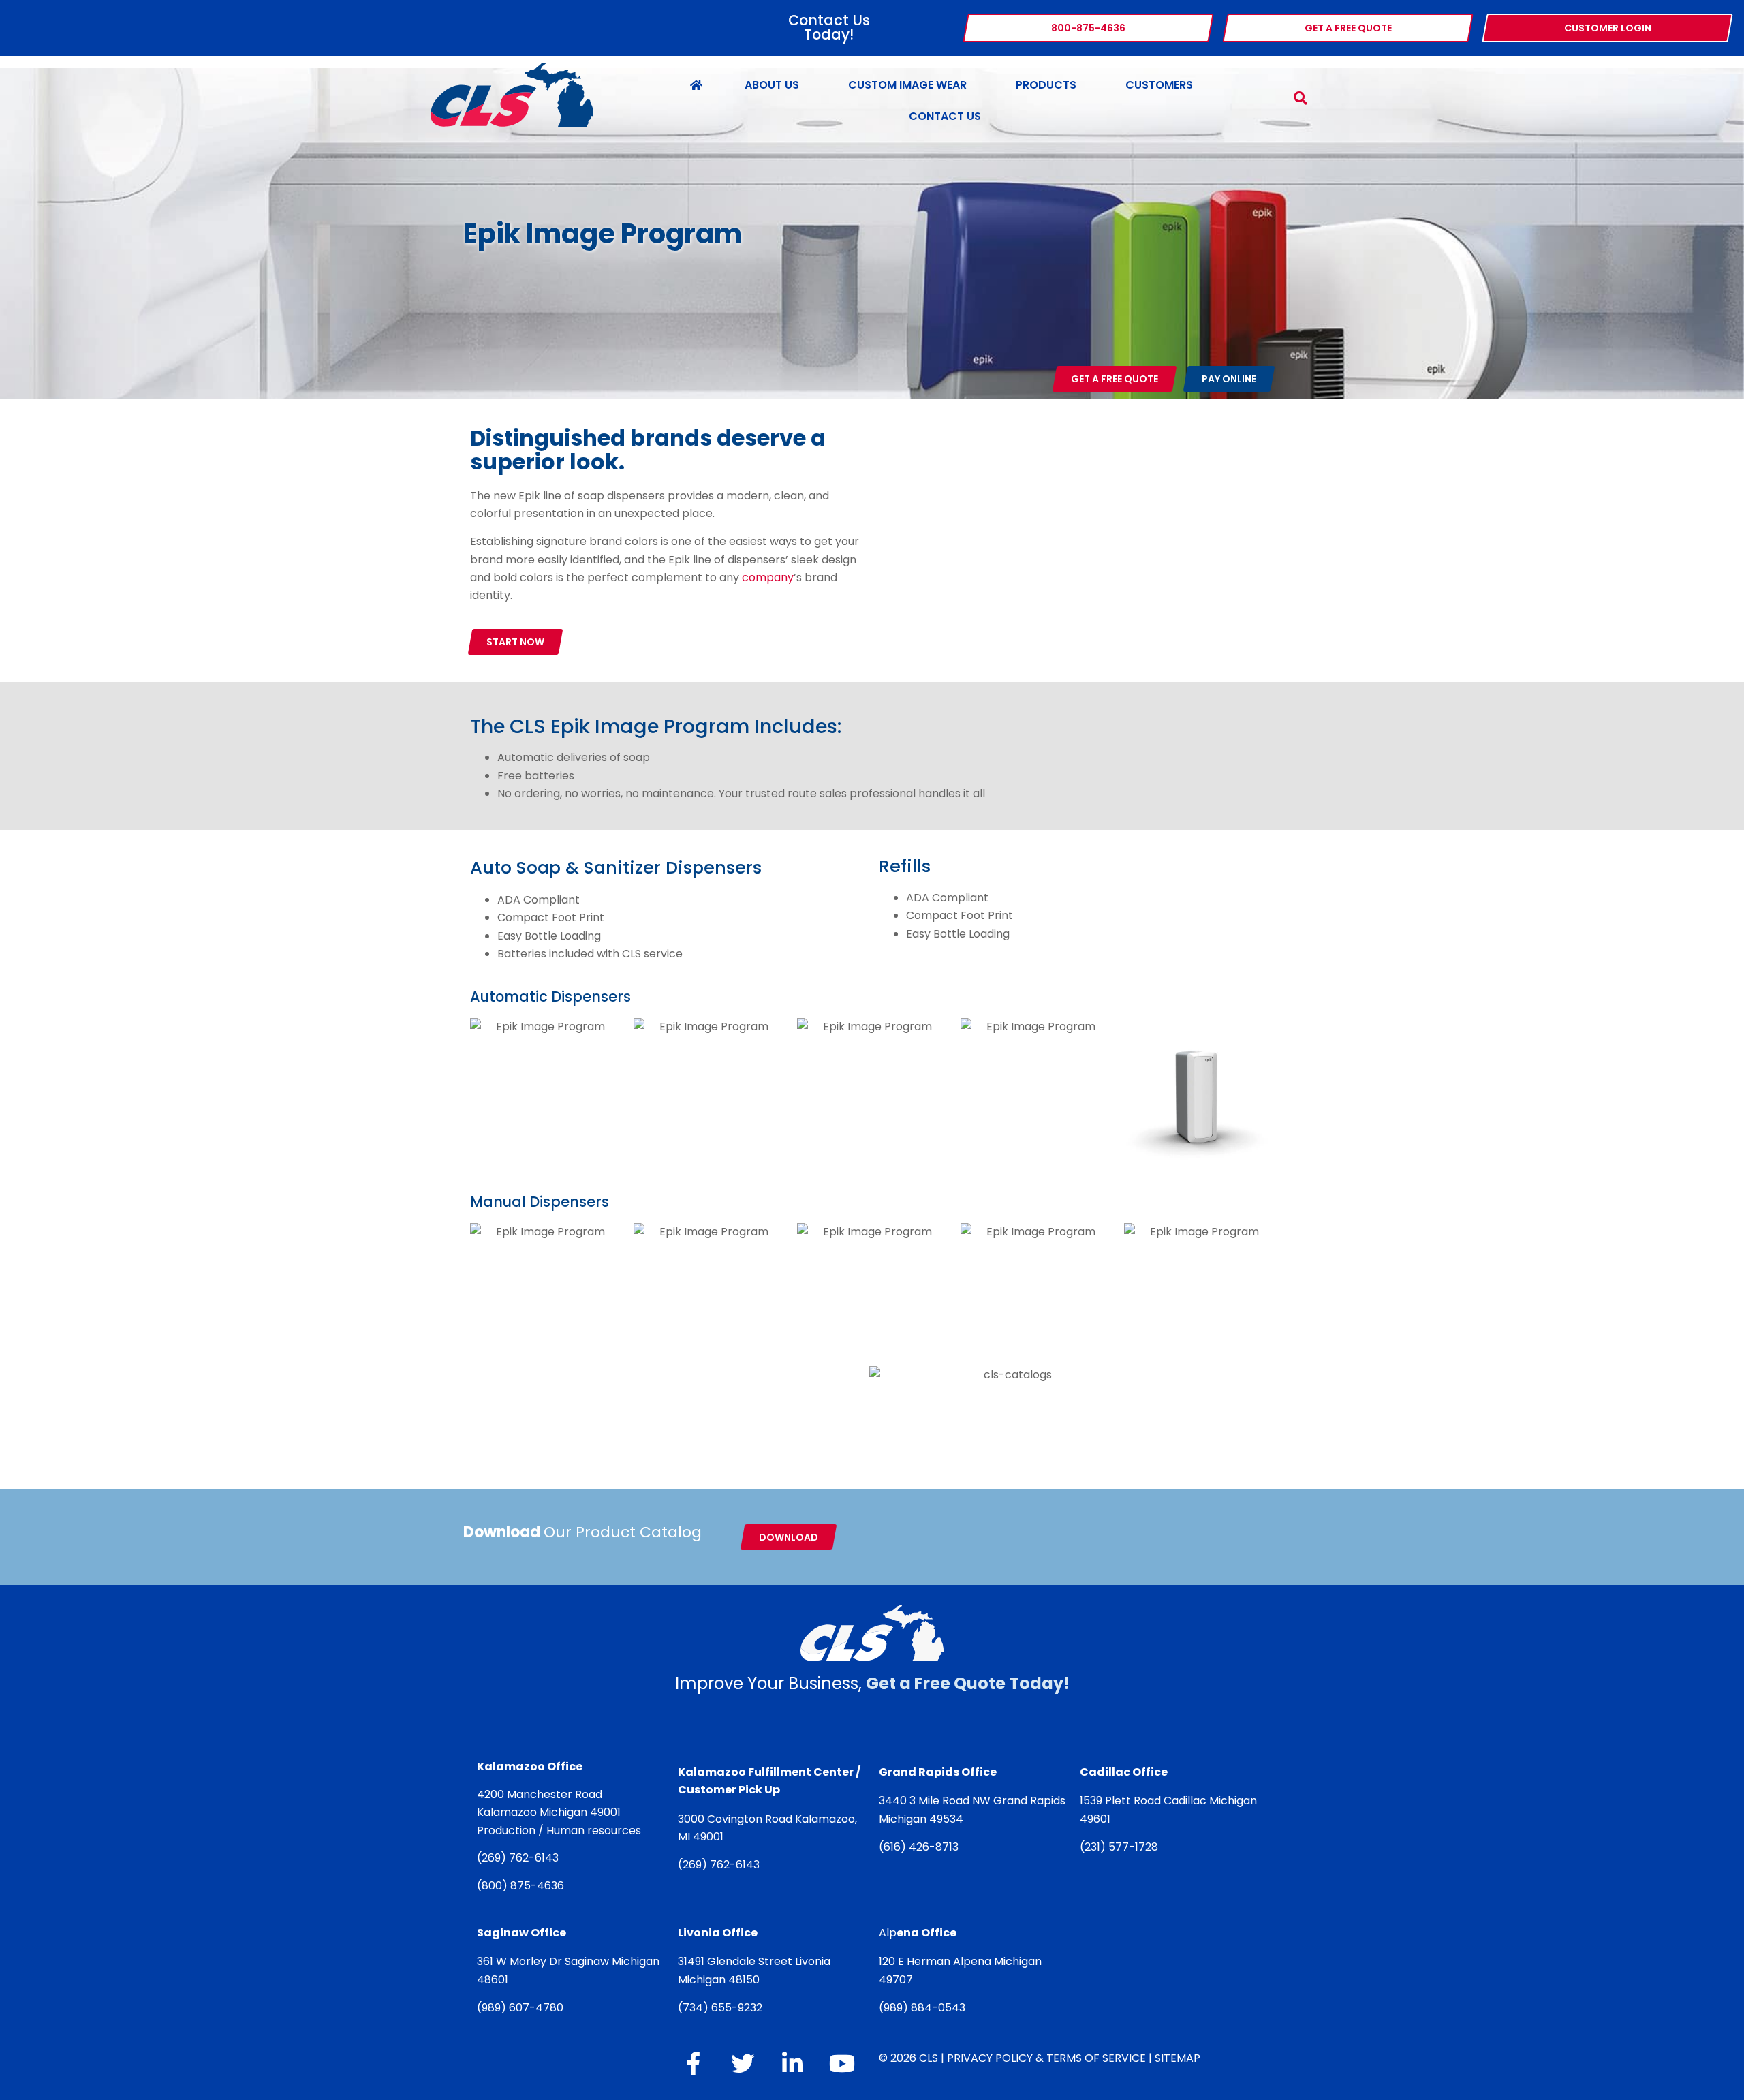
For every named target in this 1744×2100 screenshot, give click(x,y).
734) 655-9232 (722, 2008)
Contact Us (945, 116)
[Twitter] (743, 2063)
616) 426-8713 (921, 1847)
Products (1046, 85)
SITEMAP (1178, 2058)
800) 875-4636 (523, 1886)
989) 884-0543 (924, 2008)
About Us (772, 85)
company (768, 577)
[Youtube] (842, 2063)
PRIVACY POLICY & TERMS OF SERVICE (1046, 2058)
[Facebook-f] (693, 2063)
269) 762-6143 (520, 1858)
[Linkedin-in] (792, 2063)
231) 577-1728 (1121, 1847)
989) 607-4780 (523, 2008)
